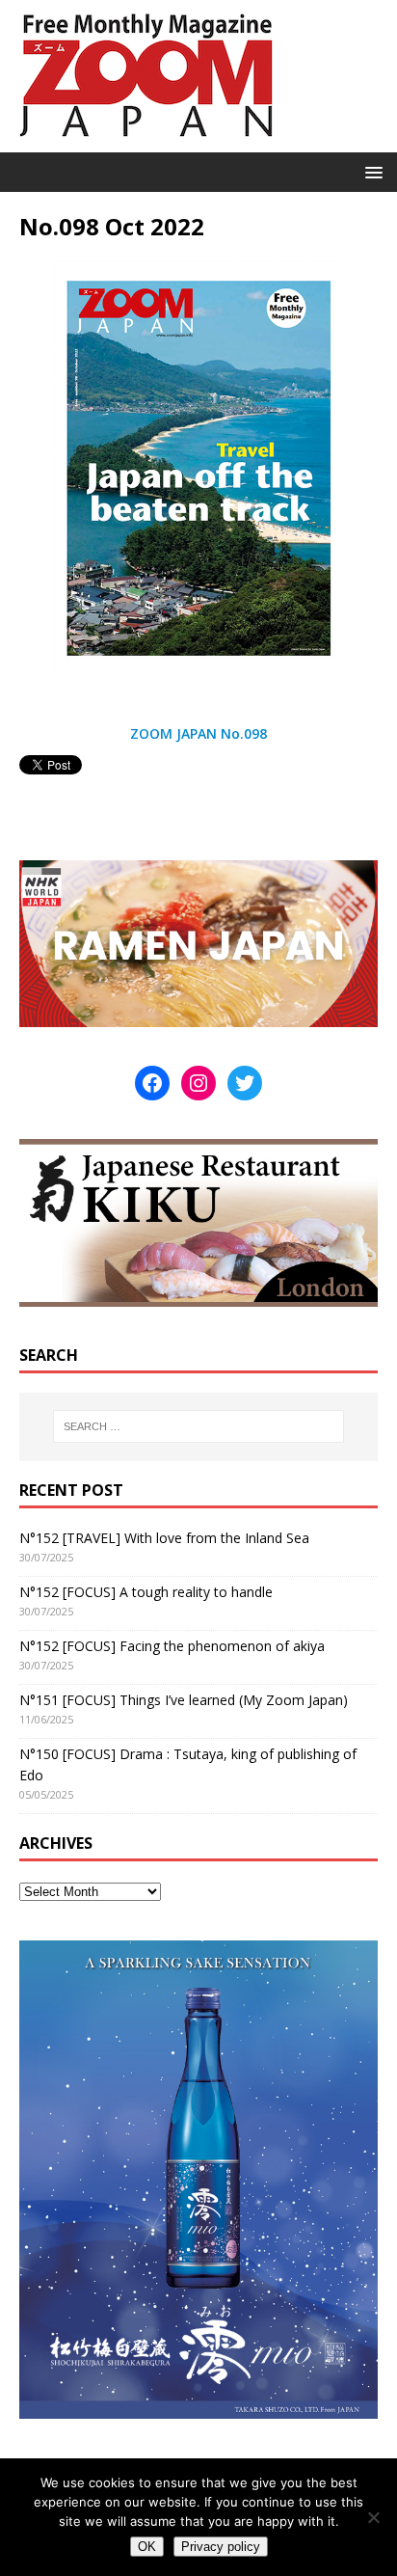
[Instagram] (198, 1083)
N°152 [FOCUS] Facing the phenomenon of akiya (172, 1646)
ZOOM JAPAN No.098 (198, 733)
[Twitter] (245, 1083)
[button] (371, 171)
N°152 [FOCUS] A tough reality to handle (146, 1592)
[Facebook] (152, 1083)
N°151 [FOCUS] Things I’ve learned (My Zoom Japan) (184, 1700)
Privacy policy (221, 2547)
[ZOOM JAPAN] (145, 141)
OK (147, 2547)
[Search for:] (199, 1426)
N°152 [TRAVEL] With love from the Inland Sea (164, 1538)
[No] (373, 2517)
